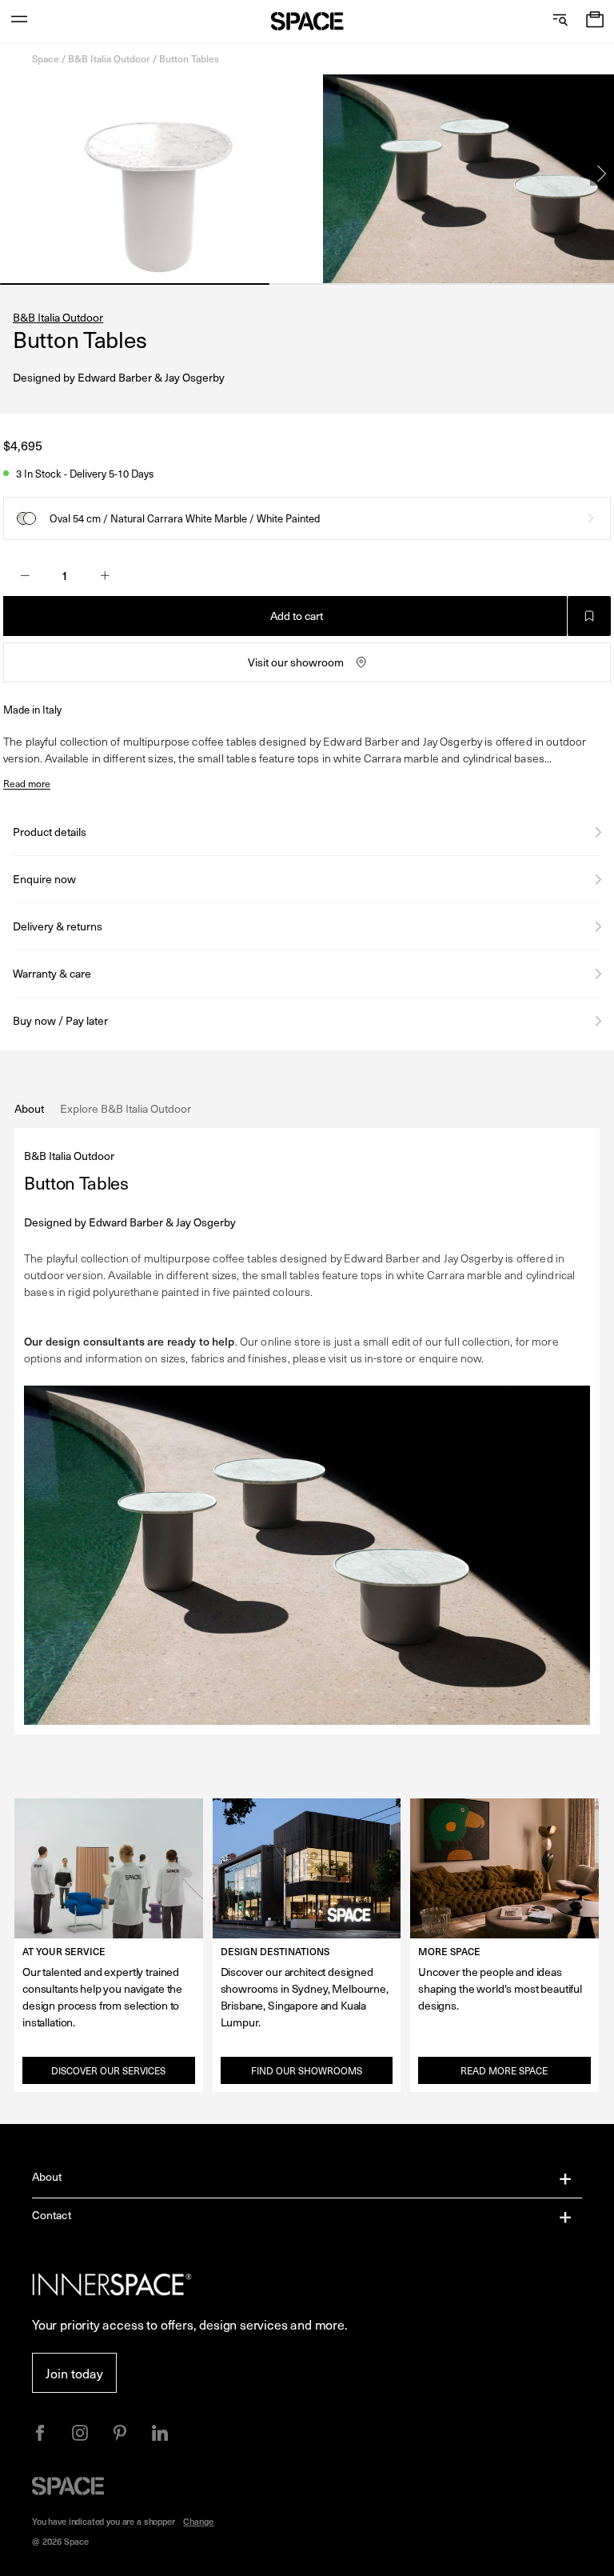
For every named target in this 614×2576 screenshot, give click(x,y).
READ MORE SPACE (504, 2070)
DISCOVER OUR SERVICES (108, 2070)
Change (198, 2521)
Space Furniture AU (307, 21)
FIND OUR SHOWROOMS (307, 2070)
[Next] (602, 174)
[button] (595, 21)
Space (46, 58)
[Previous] (12, 174)
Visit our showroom (296, 662)
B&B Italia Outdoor (109, 58)
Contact (52, 2215)
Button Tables (189, 58)
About (47, 2176)
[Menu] (19, 21)
